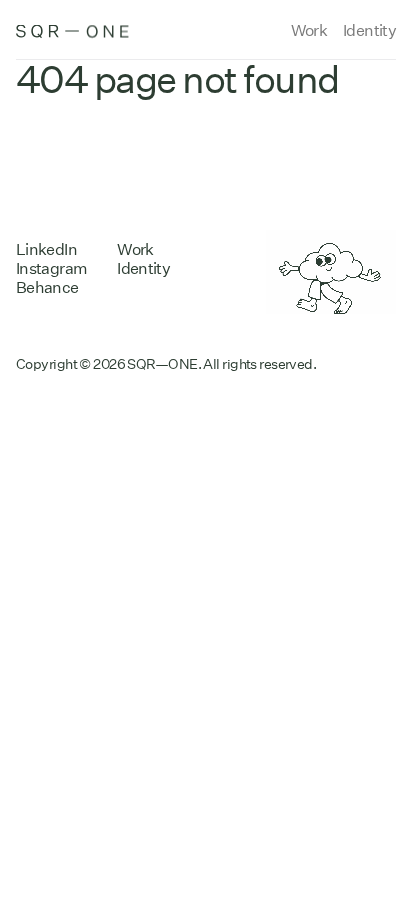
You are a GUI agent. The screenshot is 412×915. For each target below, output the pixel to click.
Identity (369, 30)
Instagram (51, 268)
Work (309, 30)
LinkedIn (46, 249)
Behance (47, 287)
